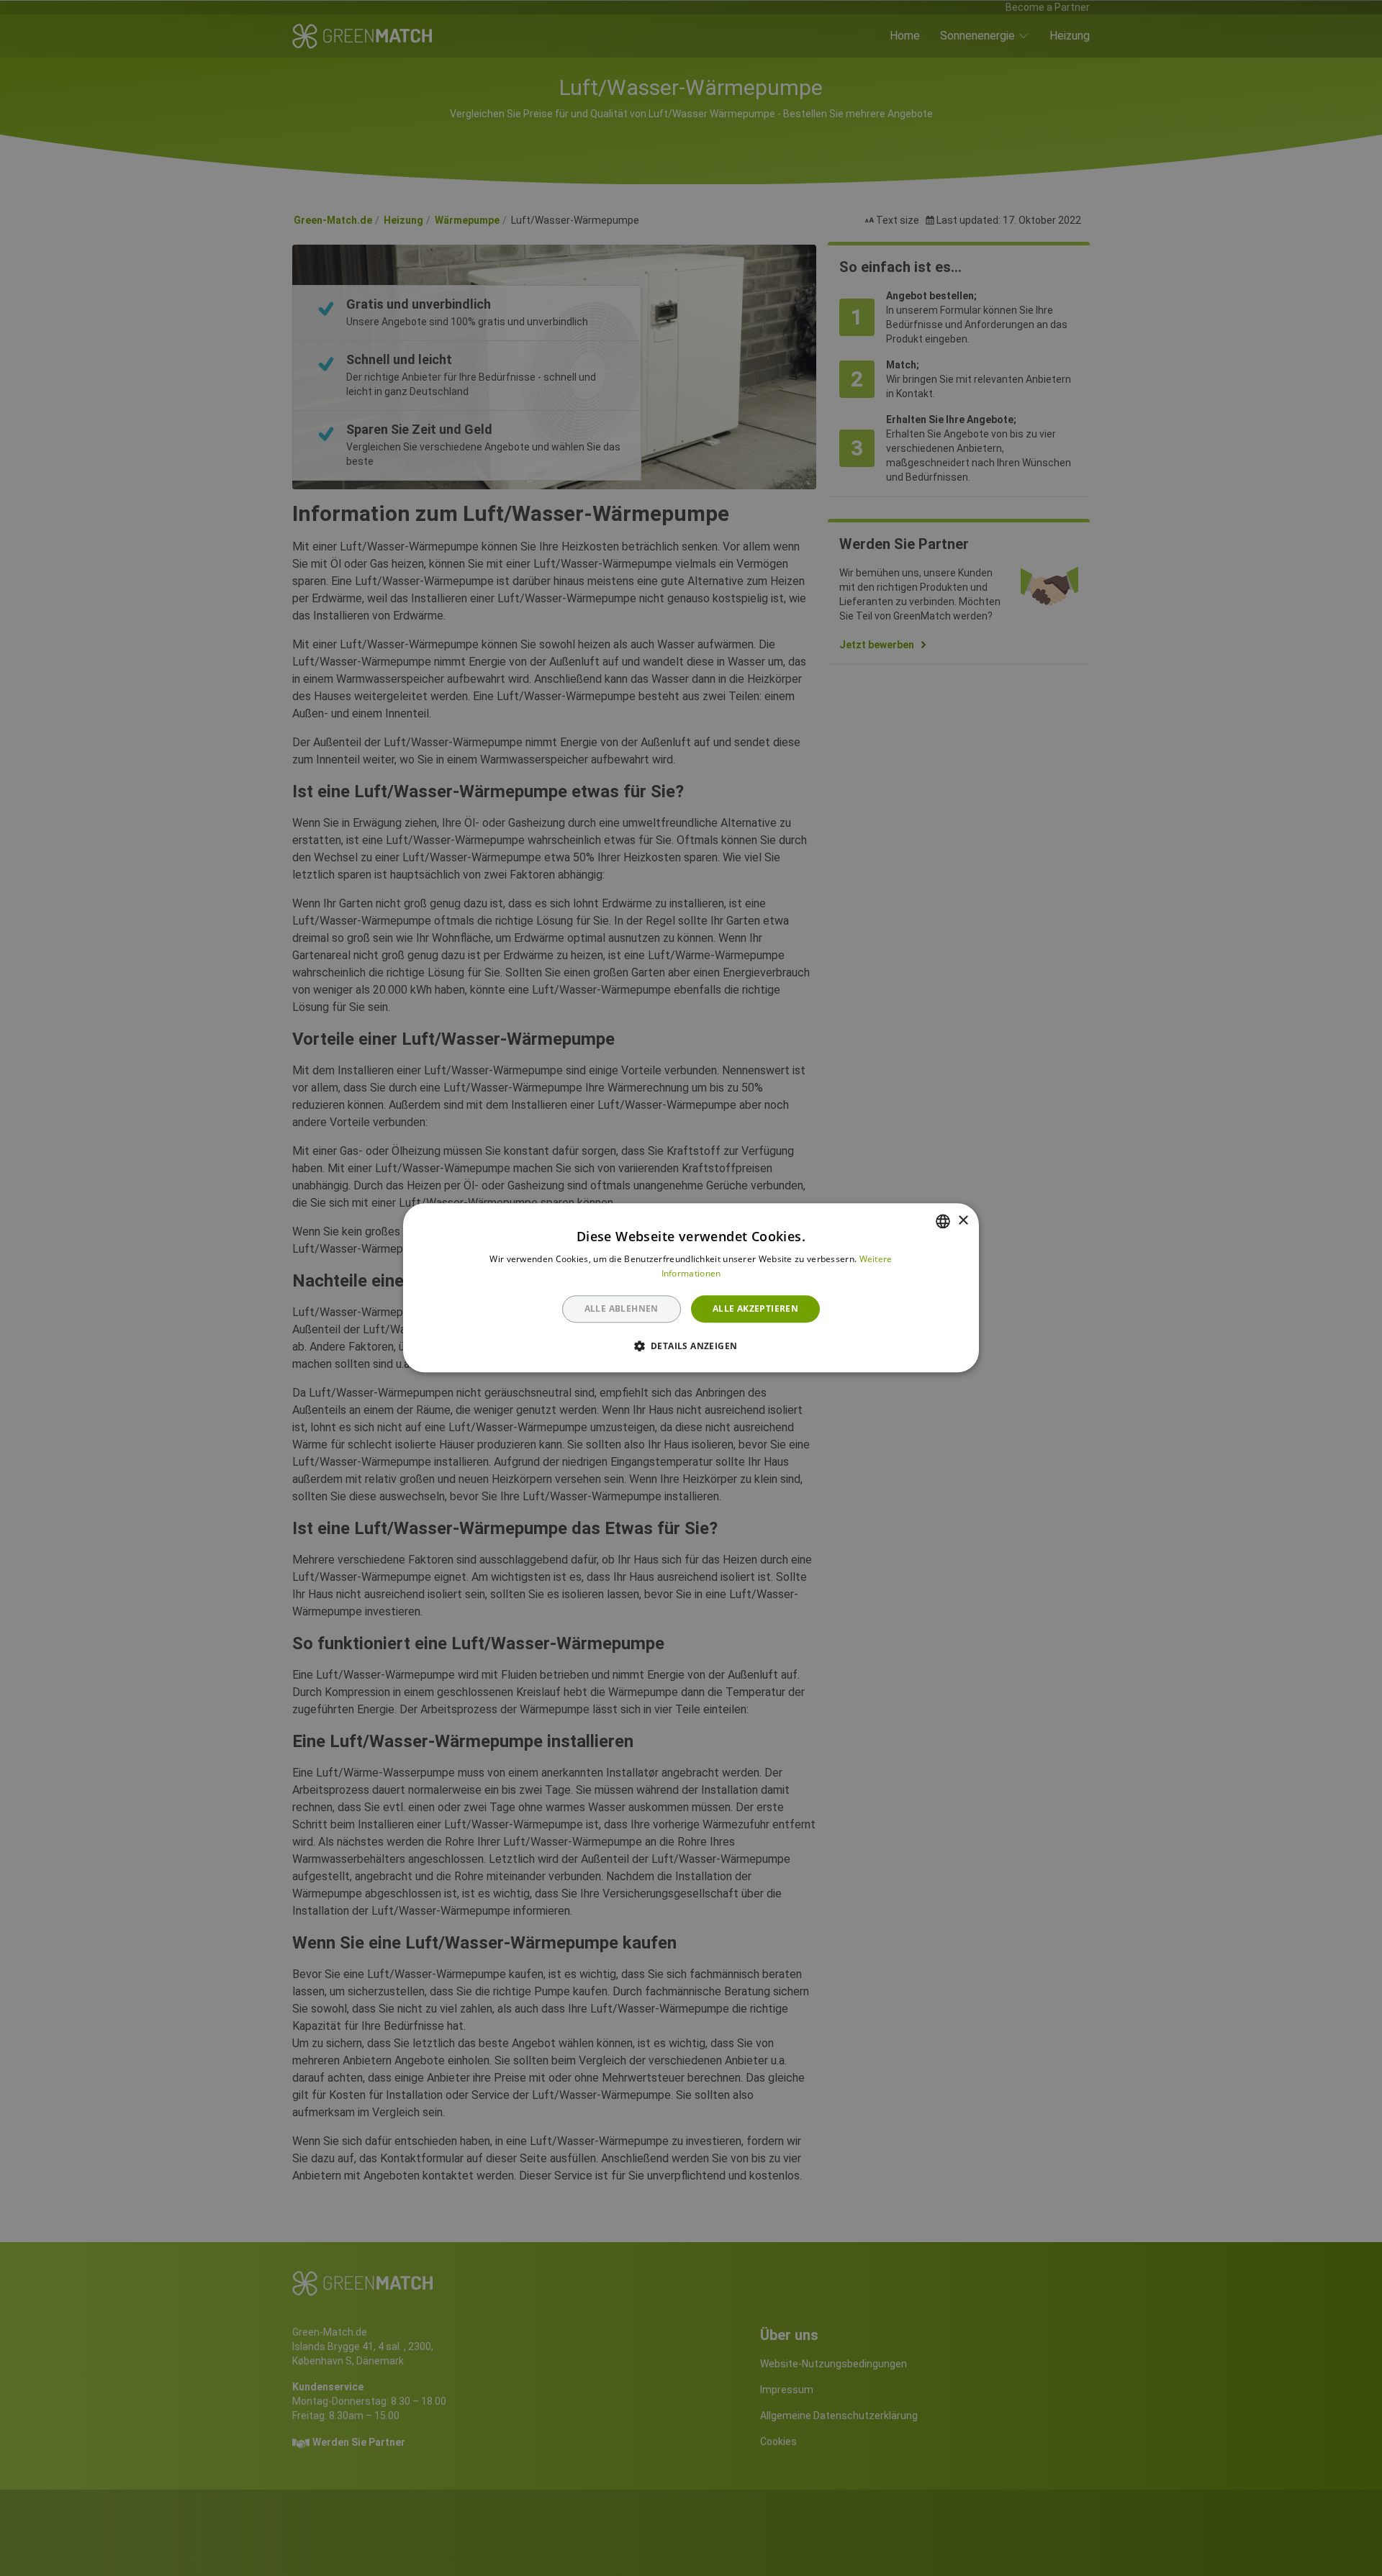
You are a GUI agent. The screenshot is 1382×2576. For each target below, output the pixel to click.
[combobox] (943, 1221)
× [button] (963, 1221)
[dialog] (691, 1288)
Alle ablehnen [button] (622, 1309)
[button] (691, 1346)
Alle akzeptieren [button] (755, 1309)
